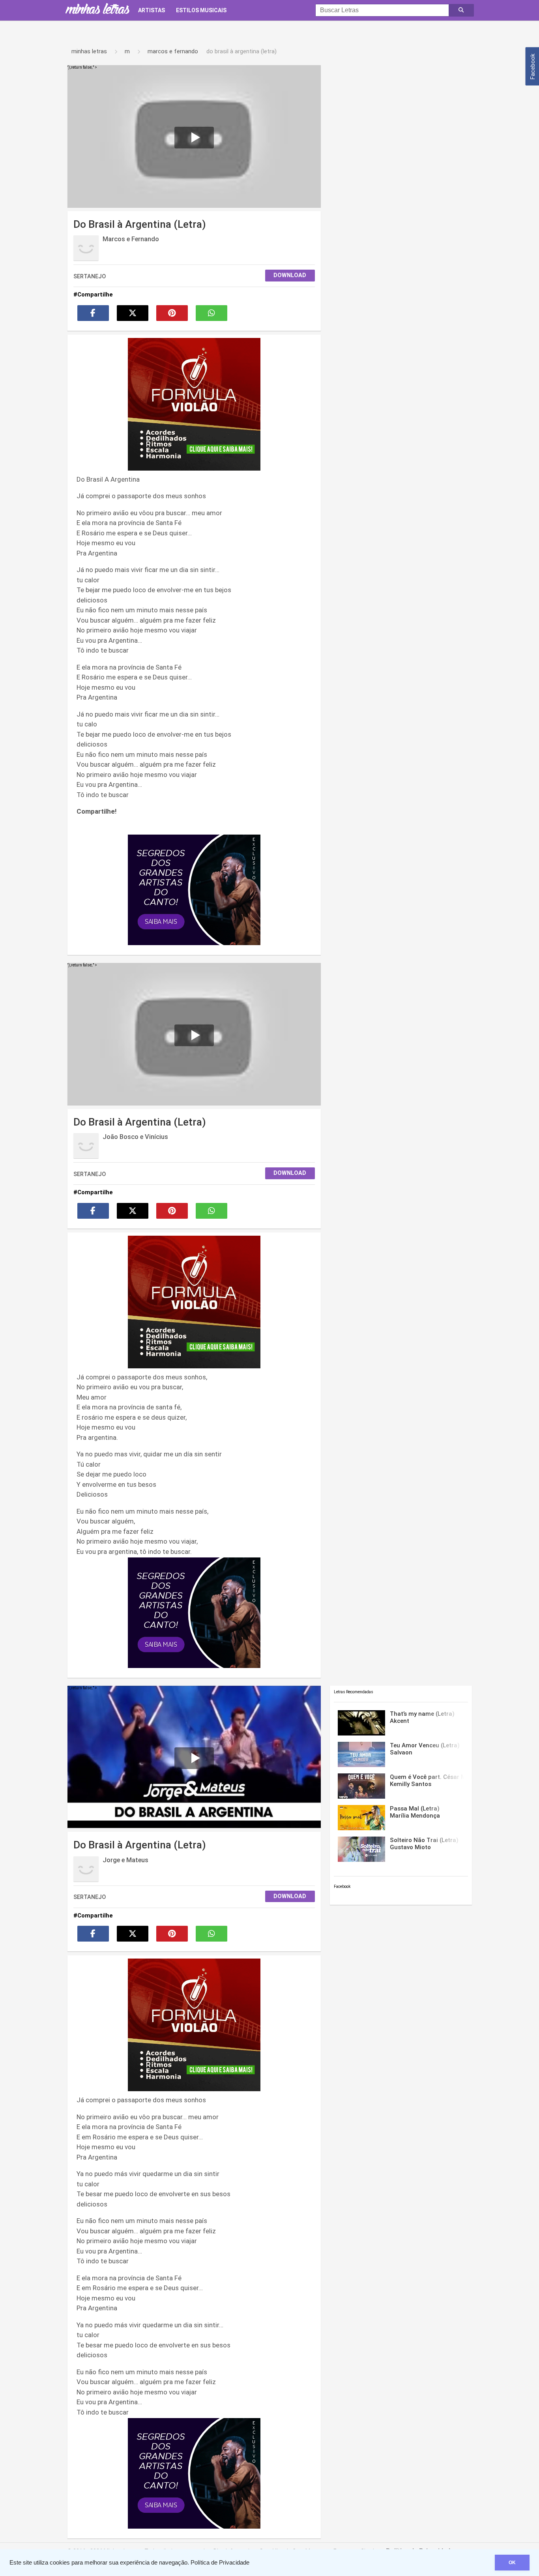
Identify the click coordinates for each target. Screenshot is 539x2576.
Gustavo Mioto (424, 1844)
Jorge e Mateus (125, 1860)
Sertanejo (90, 276)
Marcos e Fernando (131, 239)
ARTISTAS (152, 10)
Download (290, 275)
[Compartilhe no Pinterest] (172, 313)
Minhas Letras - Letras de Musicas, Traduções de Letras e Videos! (97, 10)
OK (512, 2563)
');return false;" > (82, 67)
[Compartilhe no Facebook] (93, 313)
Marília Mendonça (415, 1812)
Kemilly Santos (427, 1780)
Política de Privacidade (220, 2563)
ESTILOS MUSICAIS (201, 10)
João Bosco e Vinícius (135, 1137)
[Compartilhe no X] (133, 313)
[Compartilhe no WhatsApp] (211, 313)
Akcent (422, 1717)
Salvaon (425, 1749)
